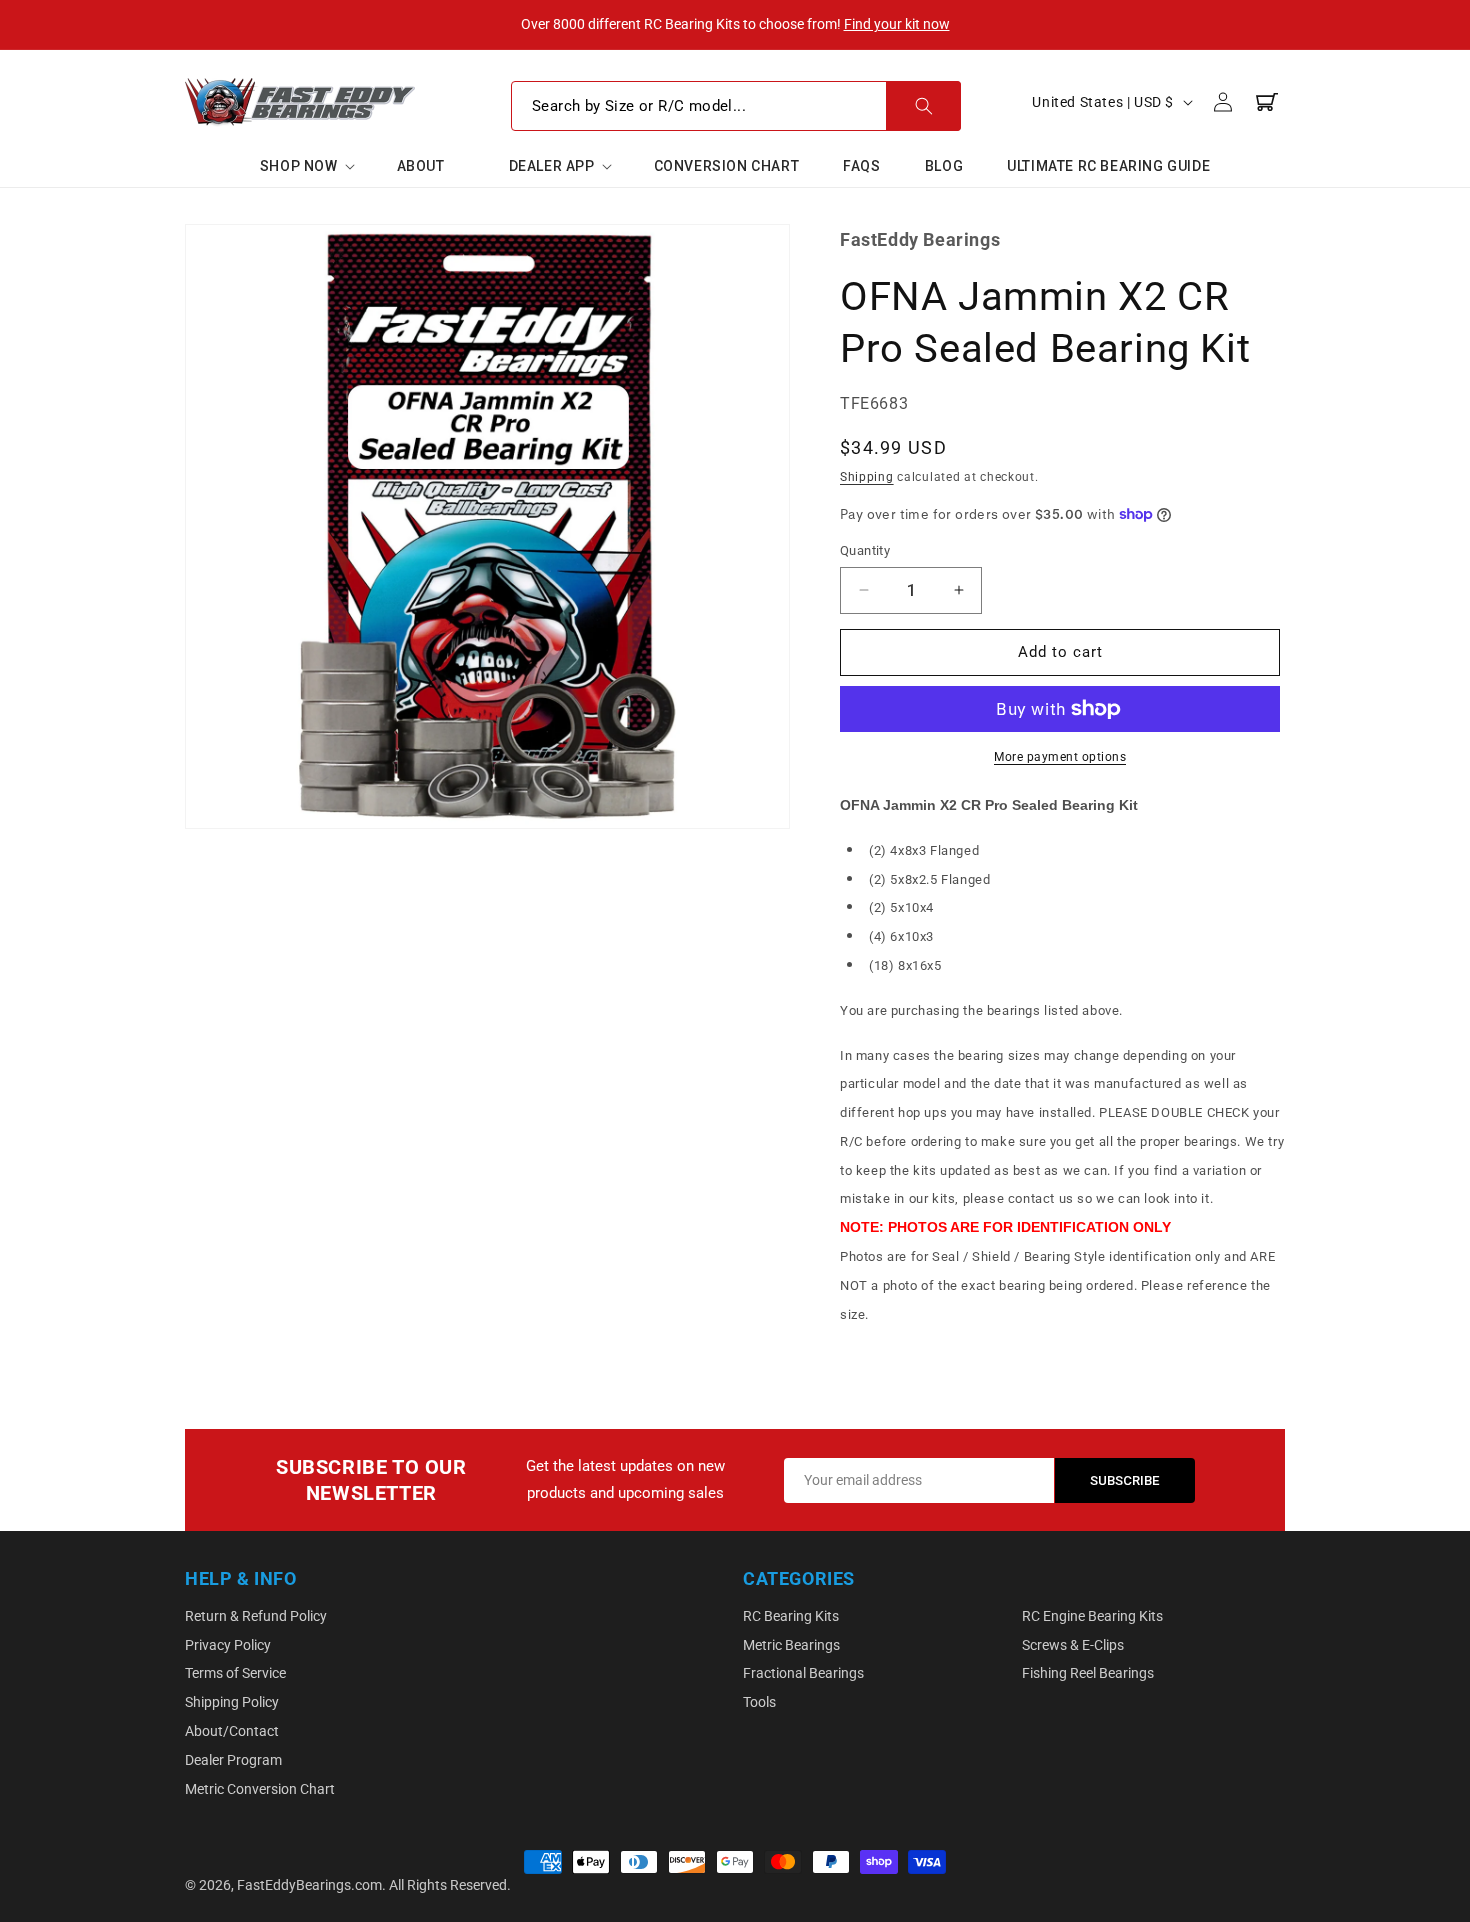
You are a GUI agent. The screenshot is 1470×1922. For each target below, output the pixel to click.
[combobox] (736, 106)
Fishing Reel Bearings (1088, 1673)
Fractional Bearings (803, 1673)
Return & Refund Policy (256, 1616)
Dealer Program (233, 1760)
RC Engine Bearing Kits (1092, 1616)
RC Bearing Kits (791, 1616)
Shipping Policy (232, 1702)
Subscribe (1125, 1480)
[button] (306, 166)
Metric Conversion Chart (260, 1789)
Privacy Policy (228, 1645)
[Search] (923, 106)
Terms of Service (235, 1673)
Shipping (867, 477)
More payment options (1060, 757)
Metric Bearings (791, 1645)
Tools (759, 1702)
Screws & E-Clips (1073, 1645)
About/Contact (232, 1731)
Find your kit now (897, 24)
